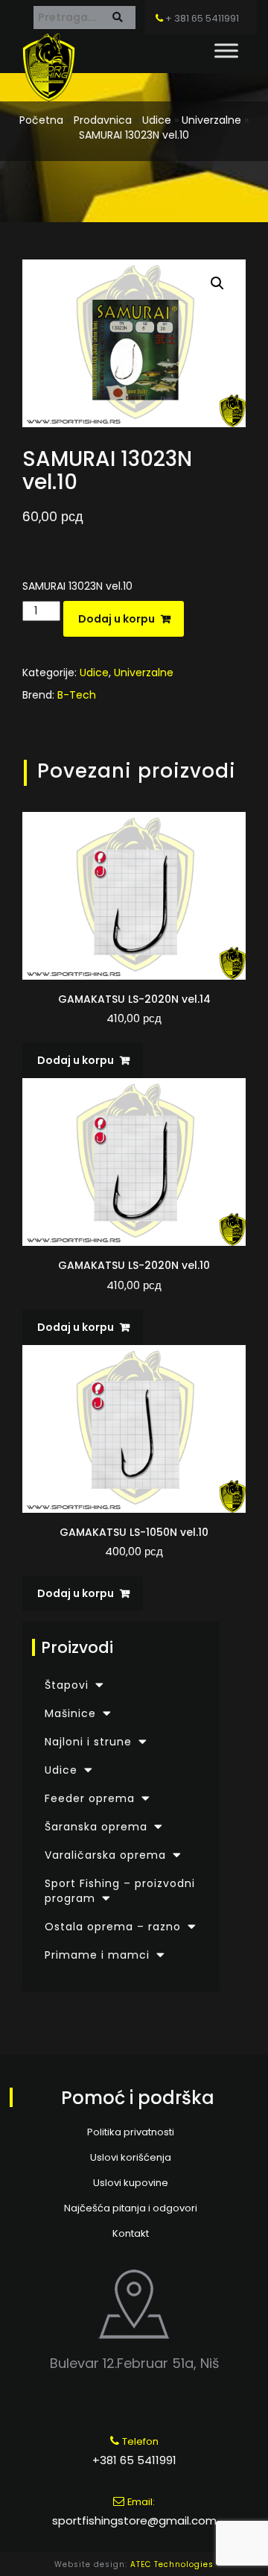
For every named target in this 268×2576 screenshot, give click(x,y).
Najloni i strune (88, 1742)
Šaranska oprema (96, 1827)
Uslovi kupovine (131, 2183)
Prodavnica (103, 120)
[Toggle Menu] (226, 50)
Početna (41, 120)
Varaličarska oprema (105, 1855)
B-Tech (77, 695)
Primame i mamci (97, 1955)
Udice (157, 120)
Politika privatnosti (131, 2132)
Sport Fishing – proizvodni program (120, 1891)
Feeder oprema (90, 1798)
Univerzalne (211, 120)
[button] (217, 283)
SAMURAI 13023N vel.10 (134, 135)
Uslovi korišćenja (131, 2157)
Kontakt (131, 2233)
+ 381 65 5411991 (201, 18)
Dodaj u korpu (117, 619)
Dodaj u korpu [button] (76, 1060)
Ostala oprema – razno (113, 1927)
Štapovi (67, 1685)
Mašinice (70, 1713)
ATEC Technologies (172, 2564)
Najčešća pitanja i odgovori (131, 2208)
